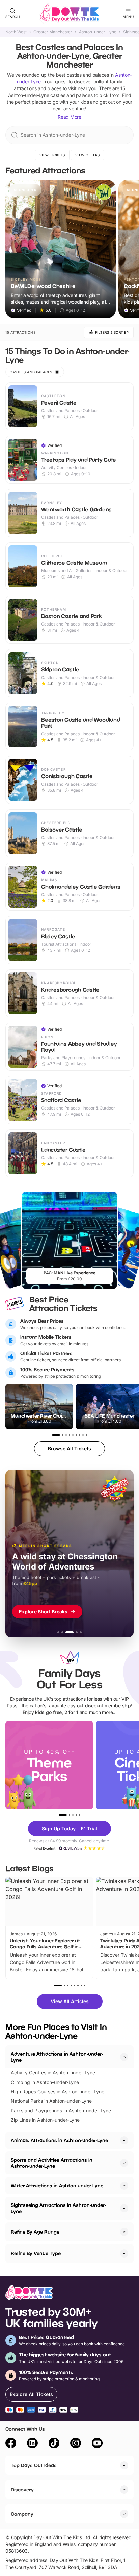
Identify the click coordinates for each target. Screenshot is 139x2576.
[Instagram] (76, 2444)
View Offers (88, 155)
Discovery (22, 2489)
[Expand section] (124, 2140)
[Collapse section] (124, 2057)
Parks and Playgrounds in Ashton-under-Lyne (61, 2110)
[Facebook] (11, 2444)
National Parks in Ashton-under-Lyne (51, 2101)
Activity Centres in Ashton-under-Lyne (53, 2073)
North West (16, 32)
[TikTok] (54, 2444)
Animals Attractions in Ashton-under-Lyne (59, 2140)
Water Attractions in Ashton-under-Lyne (57, 2185)
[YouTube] (97, 2444)
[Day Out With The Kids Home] (69, 14)
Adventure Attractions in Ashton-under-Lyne (57, 2057)
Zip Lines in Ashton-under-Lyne (45, 2120)
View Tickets (52, 155)
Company (22, 2514)
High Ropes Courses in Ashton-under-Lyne (58, 2092)
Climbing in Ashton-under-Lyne (45, 2082)
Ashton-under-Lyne (98, 32)
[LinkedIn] (32, 2444)
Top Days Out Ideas (34, 2465)
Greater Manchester (53, 32)
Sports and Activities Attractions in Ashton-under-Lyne (52, 2163)
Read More (69, 117)
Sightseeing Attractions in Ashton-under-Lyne (58, 2208)
